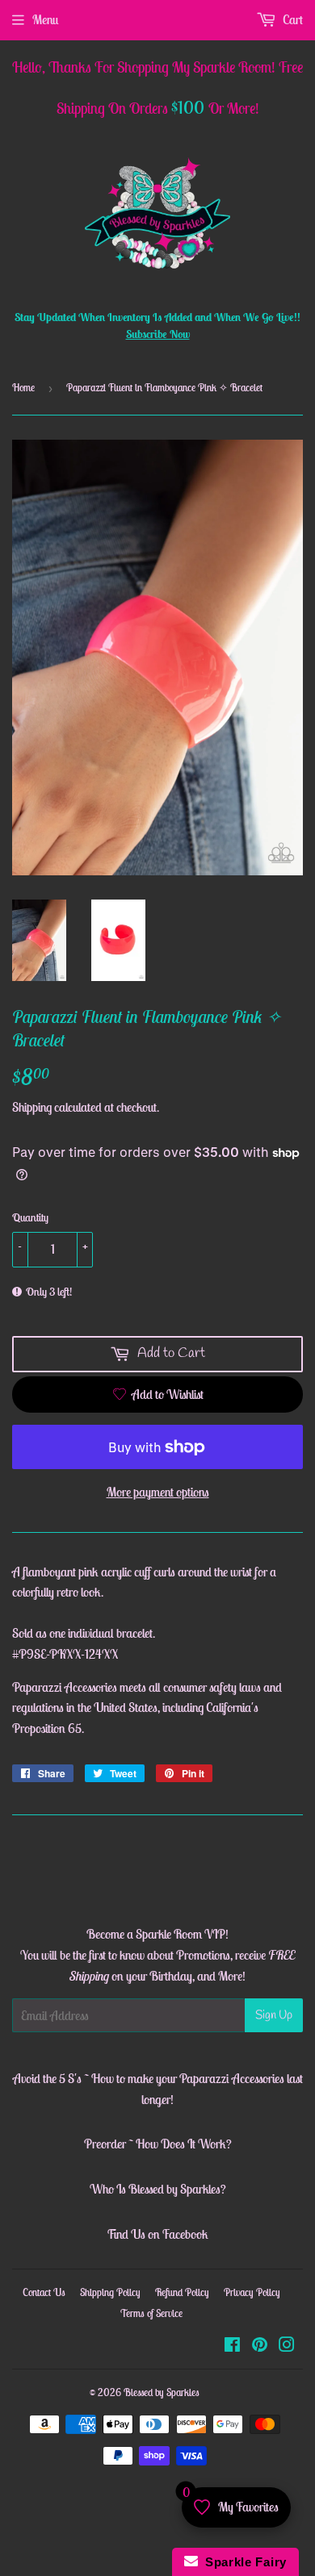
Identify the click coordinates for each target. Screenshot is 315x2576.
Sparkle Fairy (243, 2562)
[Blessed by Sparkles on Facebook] (232, 2346)
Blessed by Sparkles (162, 2392)
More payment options (158, 1492)
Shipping (32, 1107)
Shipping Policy (110, 2292)
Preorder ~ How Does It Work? (158, 2144)
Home (23, 388)
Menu (45, 19)
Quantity (30, 1217)
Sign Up (274, 2015)
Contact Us (44, 2292)
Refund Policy (182, 2292)
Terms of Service (151, 2313)
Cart (292, 19)
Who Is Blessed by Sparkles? (158, 2189)
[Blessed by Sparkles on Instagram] (287, 2346)
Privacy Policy (252, 2292)
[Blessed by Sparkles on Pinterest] (260, 2346)
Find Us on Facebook (157, 2234)
